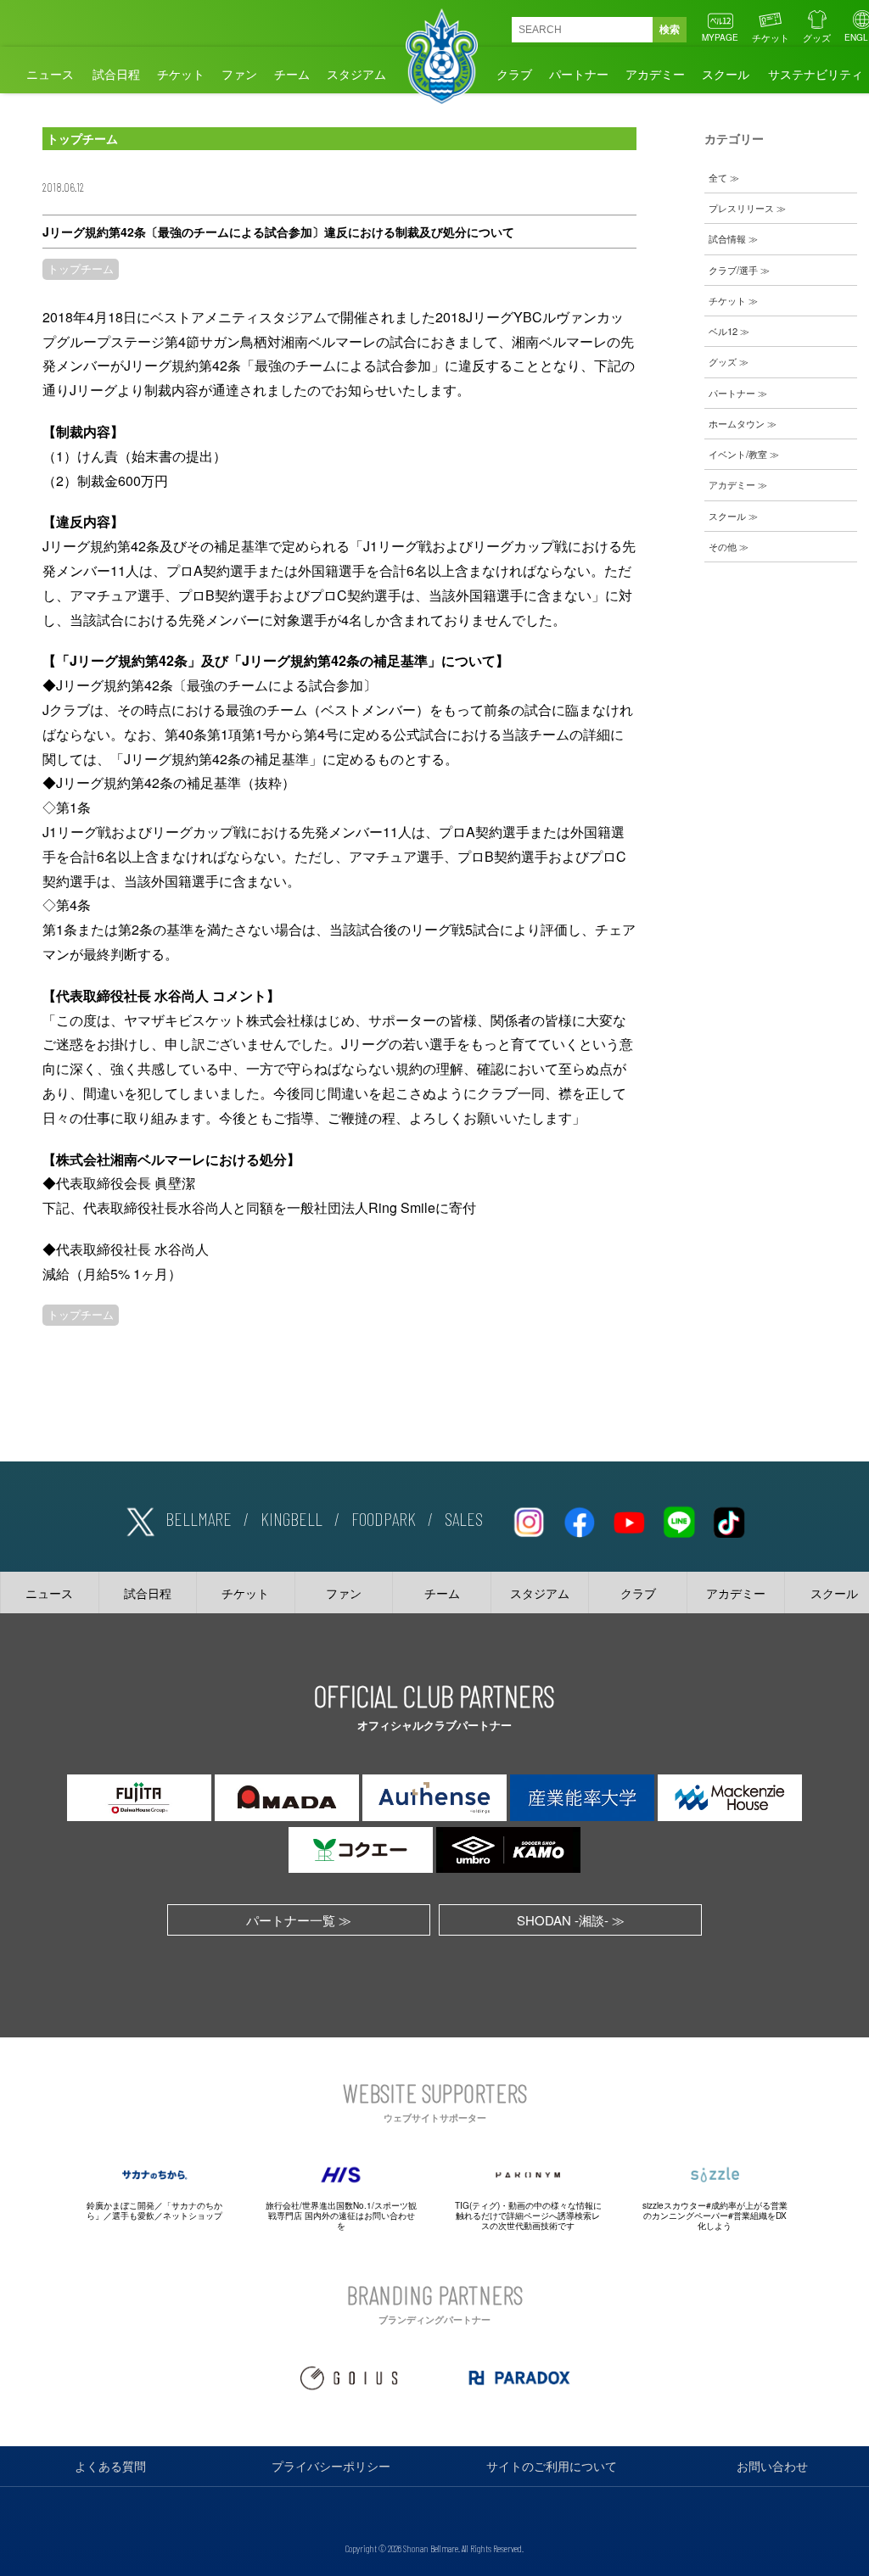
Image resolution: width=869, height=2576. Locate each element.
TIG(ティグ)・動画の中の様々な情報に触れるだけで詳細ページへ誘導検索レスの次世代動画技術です (528, 2216)
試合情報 (727, 238)
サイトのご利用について (552, 2466)
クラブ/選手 (733, 270)
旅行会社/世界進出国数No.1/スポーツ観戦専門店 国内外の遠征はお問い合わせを (341, 2216)
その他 (723, 546)
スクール (726, 74)
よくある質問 (110, 2466)
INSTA (529, 1519)
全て (718, 177)
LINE (679, 1519)
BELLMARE (199, 1518)
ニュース (50, 74)
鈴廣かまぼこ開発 (121, 2205)
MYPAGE (720, 37)
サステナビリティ (816, 74)
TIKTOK (729, 1519)
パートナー (579, 74)
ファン (239, 74)
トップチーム (81, 269)
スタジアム (356, 74)
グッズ (817, 37)
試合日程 (116, 74)
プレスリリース (741, 208)
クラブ (514, 74)
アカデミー (655, 74)
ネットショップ (193, 2216)
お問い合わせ (772, 2466)
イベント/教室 (738, 454)
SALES (464, 1518)
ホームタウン (737, 423)
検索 (670, 30)
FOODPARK (384, 1518)
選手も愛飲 (133, 2216)
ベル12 (723, 331)
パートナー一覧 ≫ (299, 1920)
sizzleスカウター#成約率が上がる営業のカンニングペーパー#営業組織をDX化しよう (715, 2216)
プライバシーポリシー (331, 2466)
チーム (292, 74)
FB (579, 1519)
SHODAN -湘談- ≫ (571, 1920)
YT (629, 1519)
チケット (771, 37)
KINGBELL (292, 1518)
